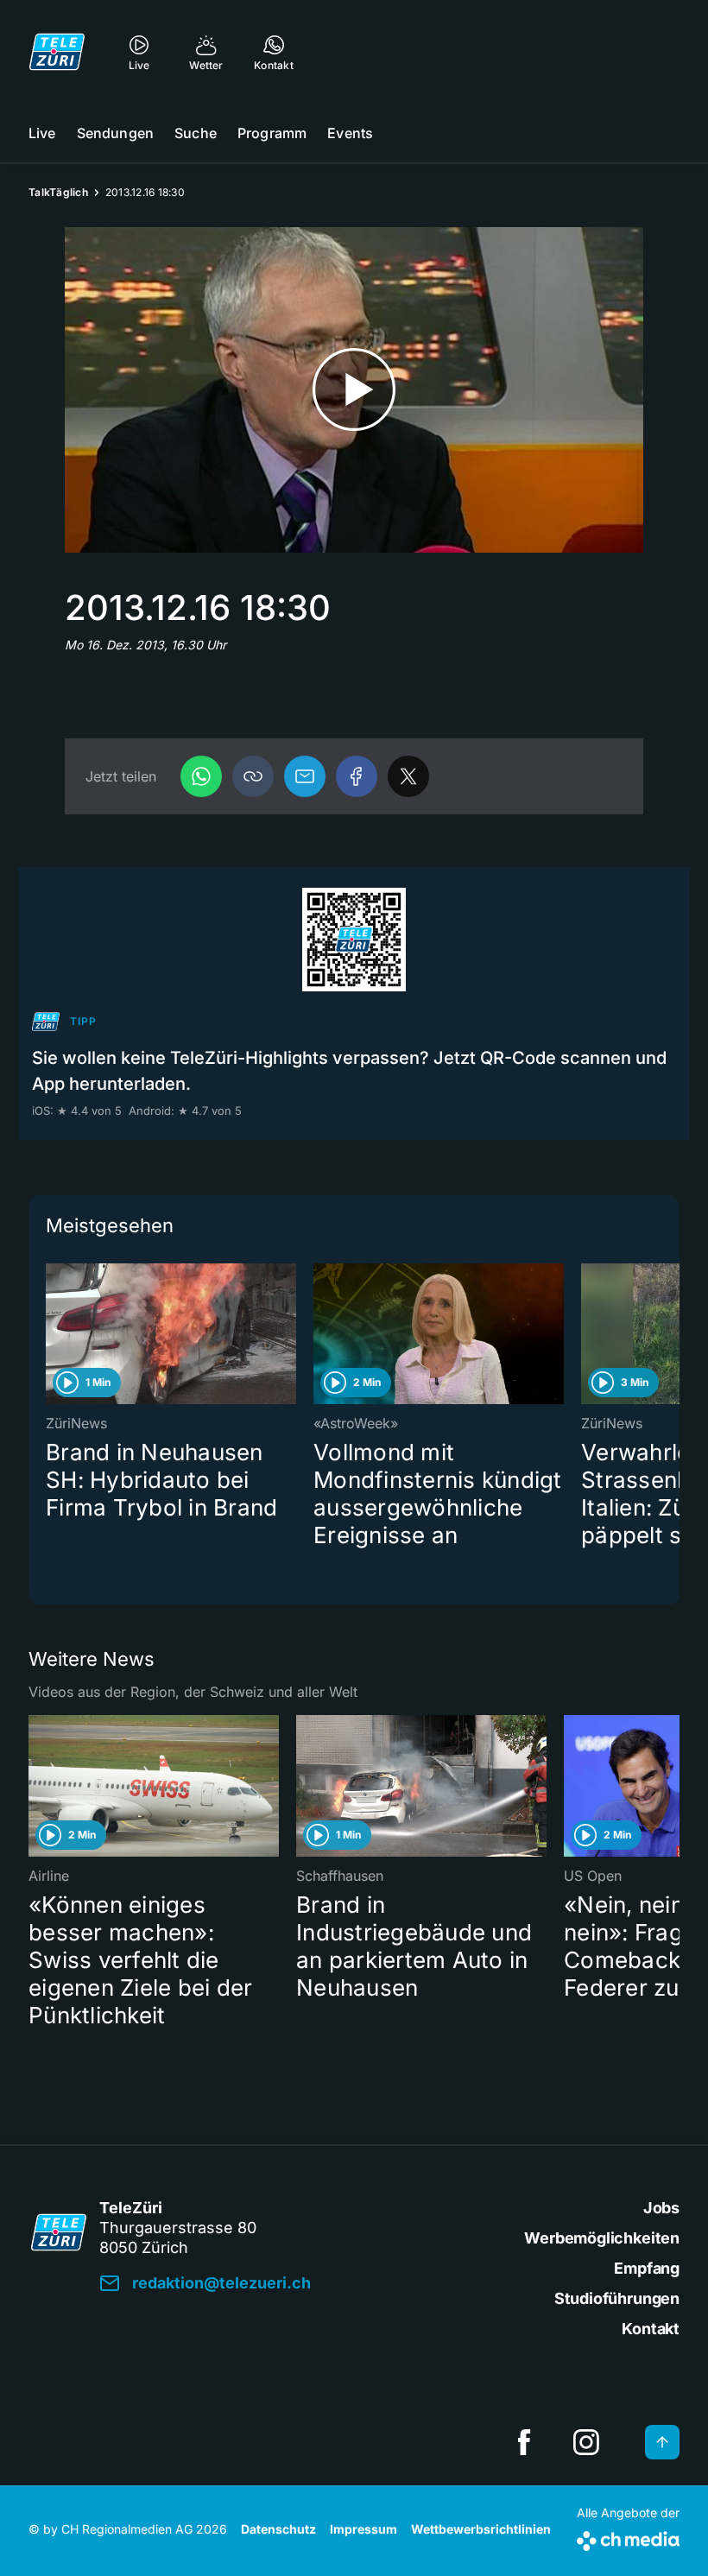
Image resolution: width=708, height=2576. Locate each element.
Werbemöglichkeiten (602, 2238)
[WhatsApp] (201, 776)
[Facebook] (357, 776)
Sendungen (115, 133)
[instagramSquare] (586, 2442)
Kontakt (651, 2329)
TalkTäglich (58, 192)
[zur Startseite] (57, 52)
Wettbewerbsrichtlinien (481, 2529)
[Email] (305, 776)
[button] (253, 776)
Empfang (647, 2268)
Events (350, 133)
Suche (196, 133)
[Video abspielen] (354, 390)
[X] (408, 776)
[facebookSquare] (524, 2442)
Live (42, 133)
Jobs (661, 2208)
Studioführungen (617, 2298)
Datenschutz (278, 2529)
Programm (272, 133)
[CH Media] (628, 2538)
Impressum (363, 2529)
